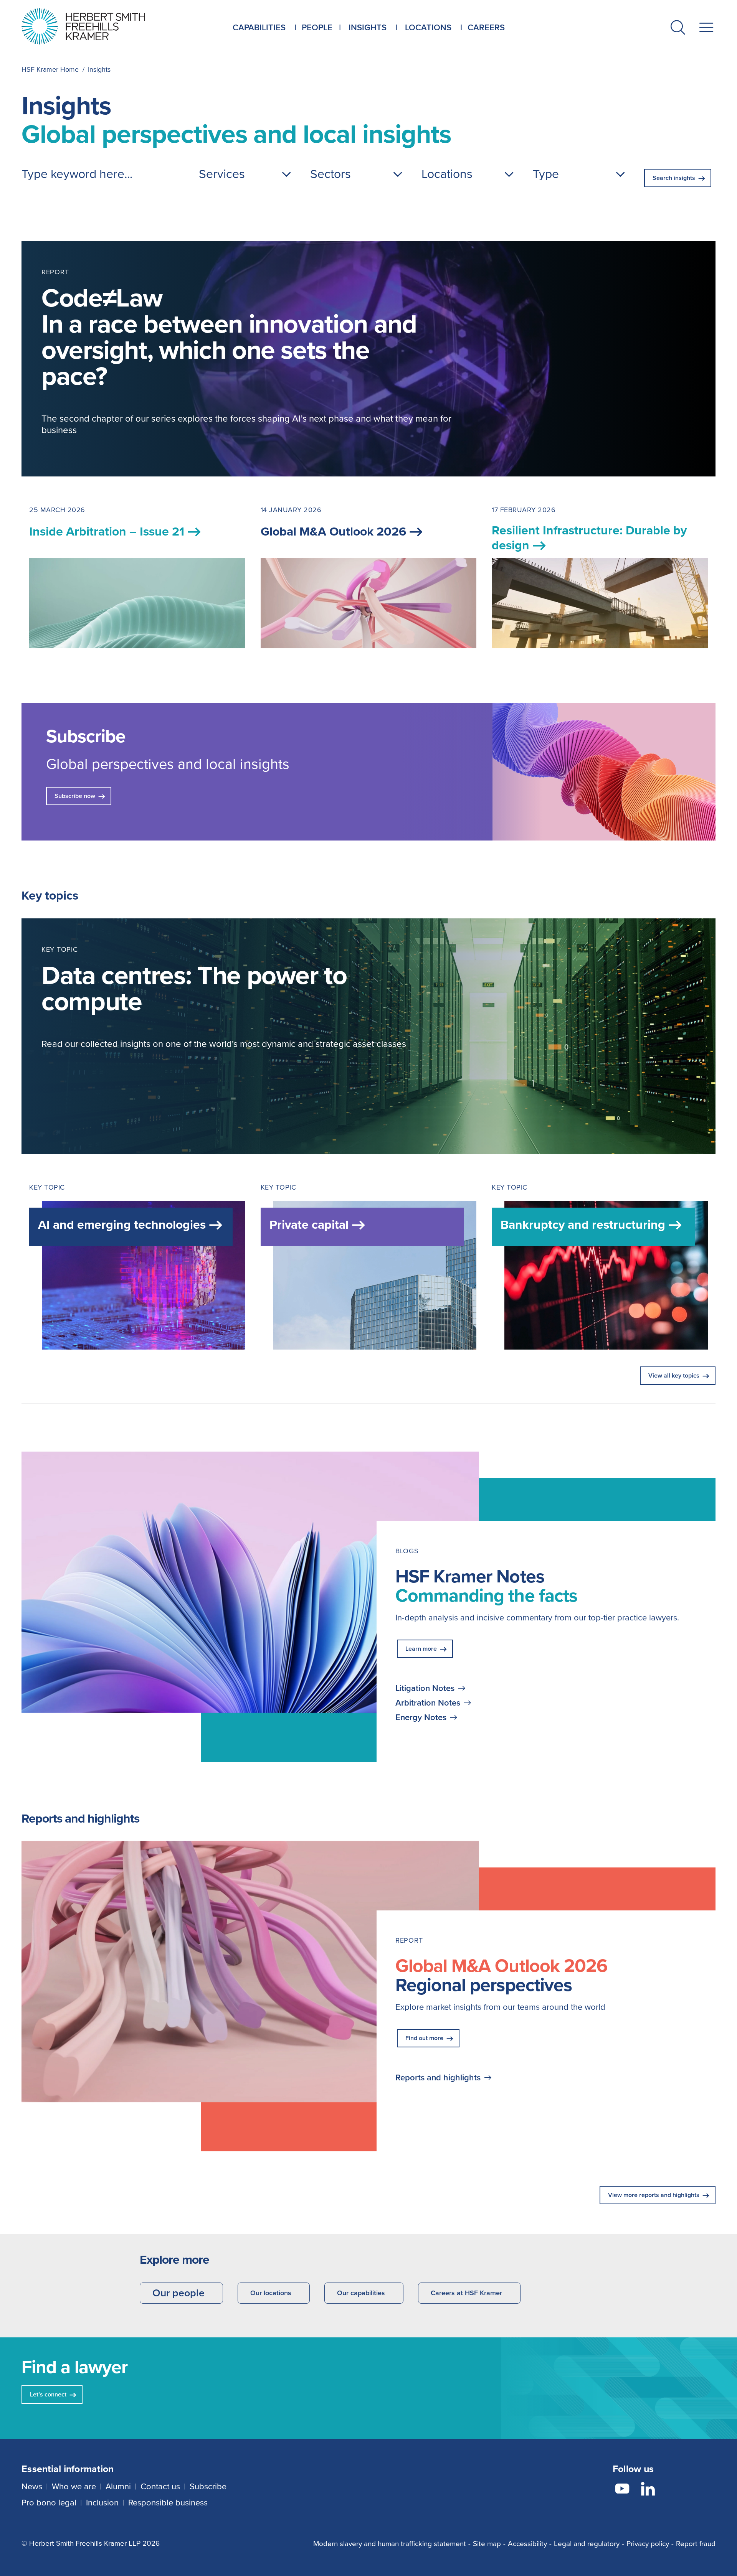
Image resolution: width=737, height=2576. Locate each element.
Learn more (421, 1649)
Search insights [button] (674, 178)
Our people (178, 2293)
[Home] (93, 26)
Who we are (74, 2486)
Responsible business (168, 2503)
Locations (447, 174)
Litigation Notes (425, 1688)
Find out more (424, 2038)
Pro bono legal (49, 2503)
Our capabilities (361, 2293)
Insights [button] (368, 27)
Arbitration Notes (428, 1703)
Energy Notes (421, 1717)
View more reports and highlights (654, 2195)
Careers (486, 27)
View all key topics (674, 1375)
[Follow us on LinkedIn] (648, 2490)
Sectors (330, 174)
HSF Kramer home (50, 69)
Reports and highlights (438, 2078)
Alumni (118, 2486)
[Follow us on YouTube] (622, 2490)
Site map (487, 2544)
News (32, 2486)
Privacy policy (648, 2544)
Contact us (160, 2486)
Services (222, 174)
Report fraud (696, 2544)
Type (546, 174)
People (317, 27)
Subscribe (208, 2486)
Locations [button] (428, 27)
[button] (678, 29)
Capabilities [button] (259, 27)
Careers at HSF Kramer (466, 2293)
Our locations (271, 2293)
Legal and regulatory (587, 2544)
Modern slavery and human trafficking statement (390, 2544)
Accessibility (527, 2544)
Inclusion (102, 2503)
